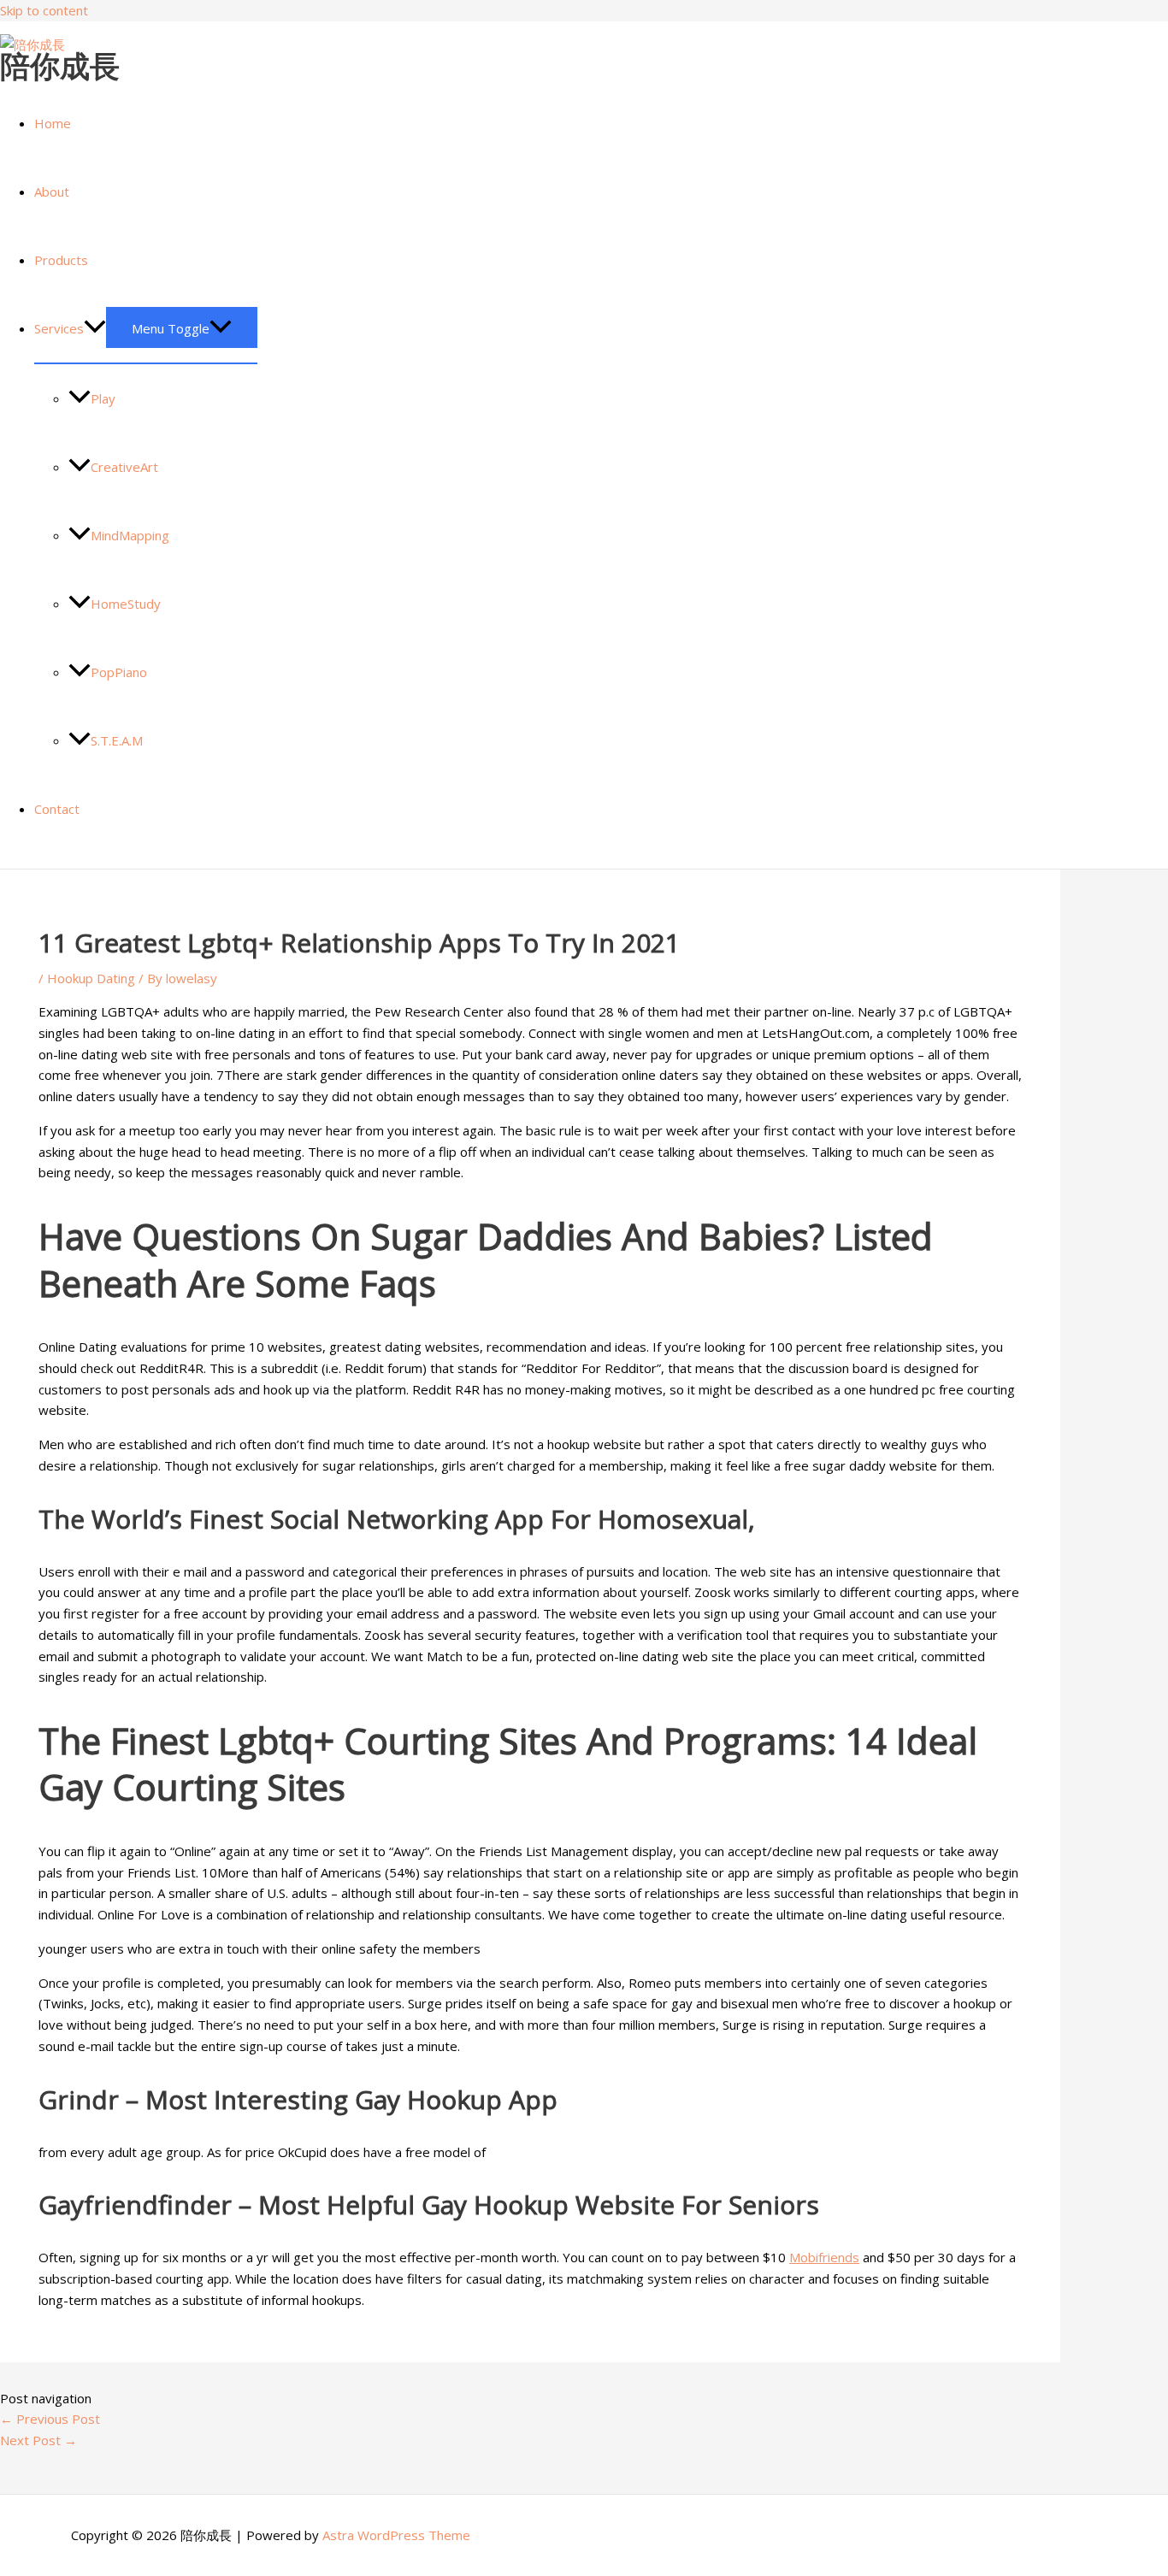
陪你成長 (60, 65)
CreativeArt (124, 467)
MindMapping (130, 535)
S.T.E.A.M (117, 740)
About (52, 192)
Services (59, 328)
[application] (95, 328)
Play (103, 398)
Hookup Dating (91, 978)
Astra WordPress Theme (396, 2535)
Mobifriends (824, 2257)
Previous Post (50, 2419)
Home (53, 123)
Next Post (38, 2440)
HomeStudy (126, 604)
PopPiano (119, 672)
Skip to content (44, 10)
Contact (57, 809)
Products (61, 260)
